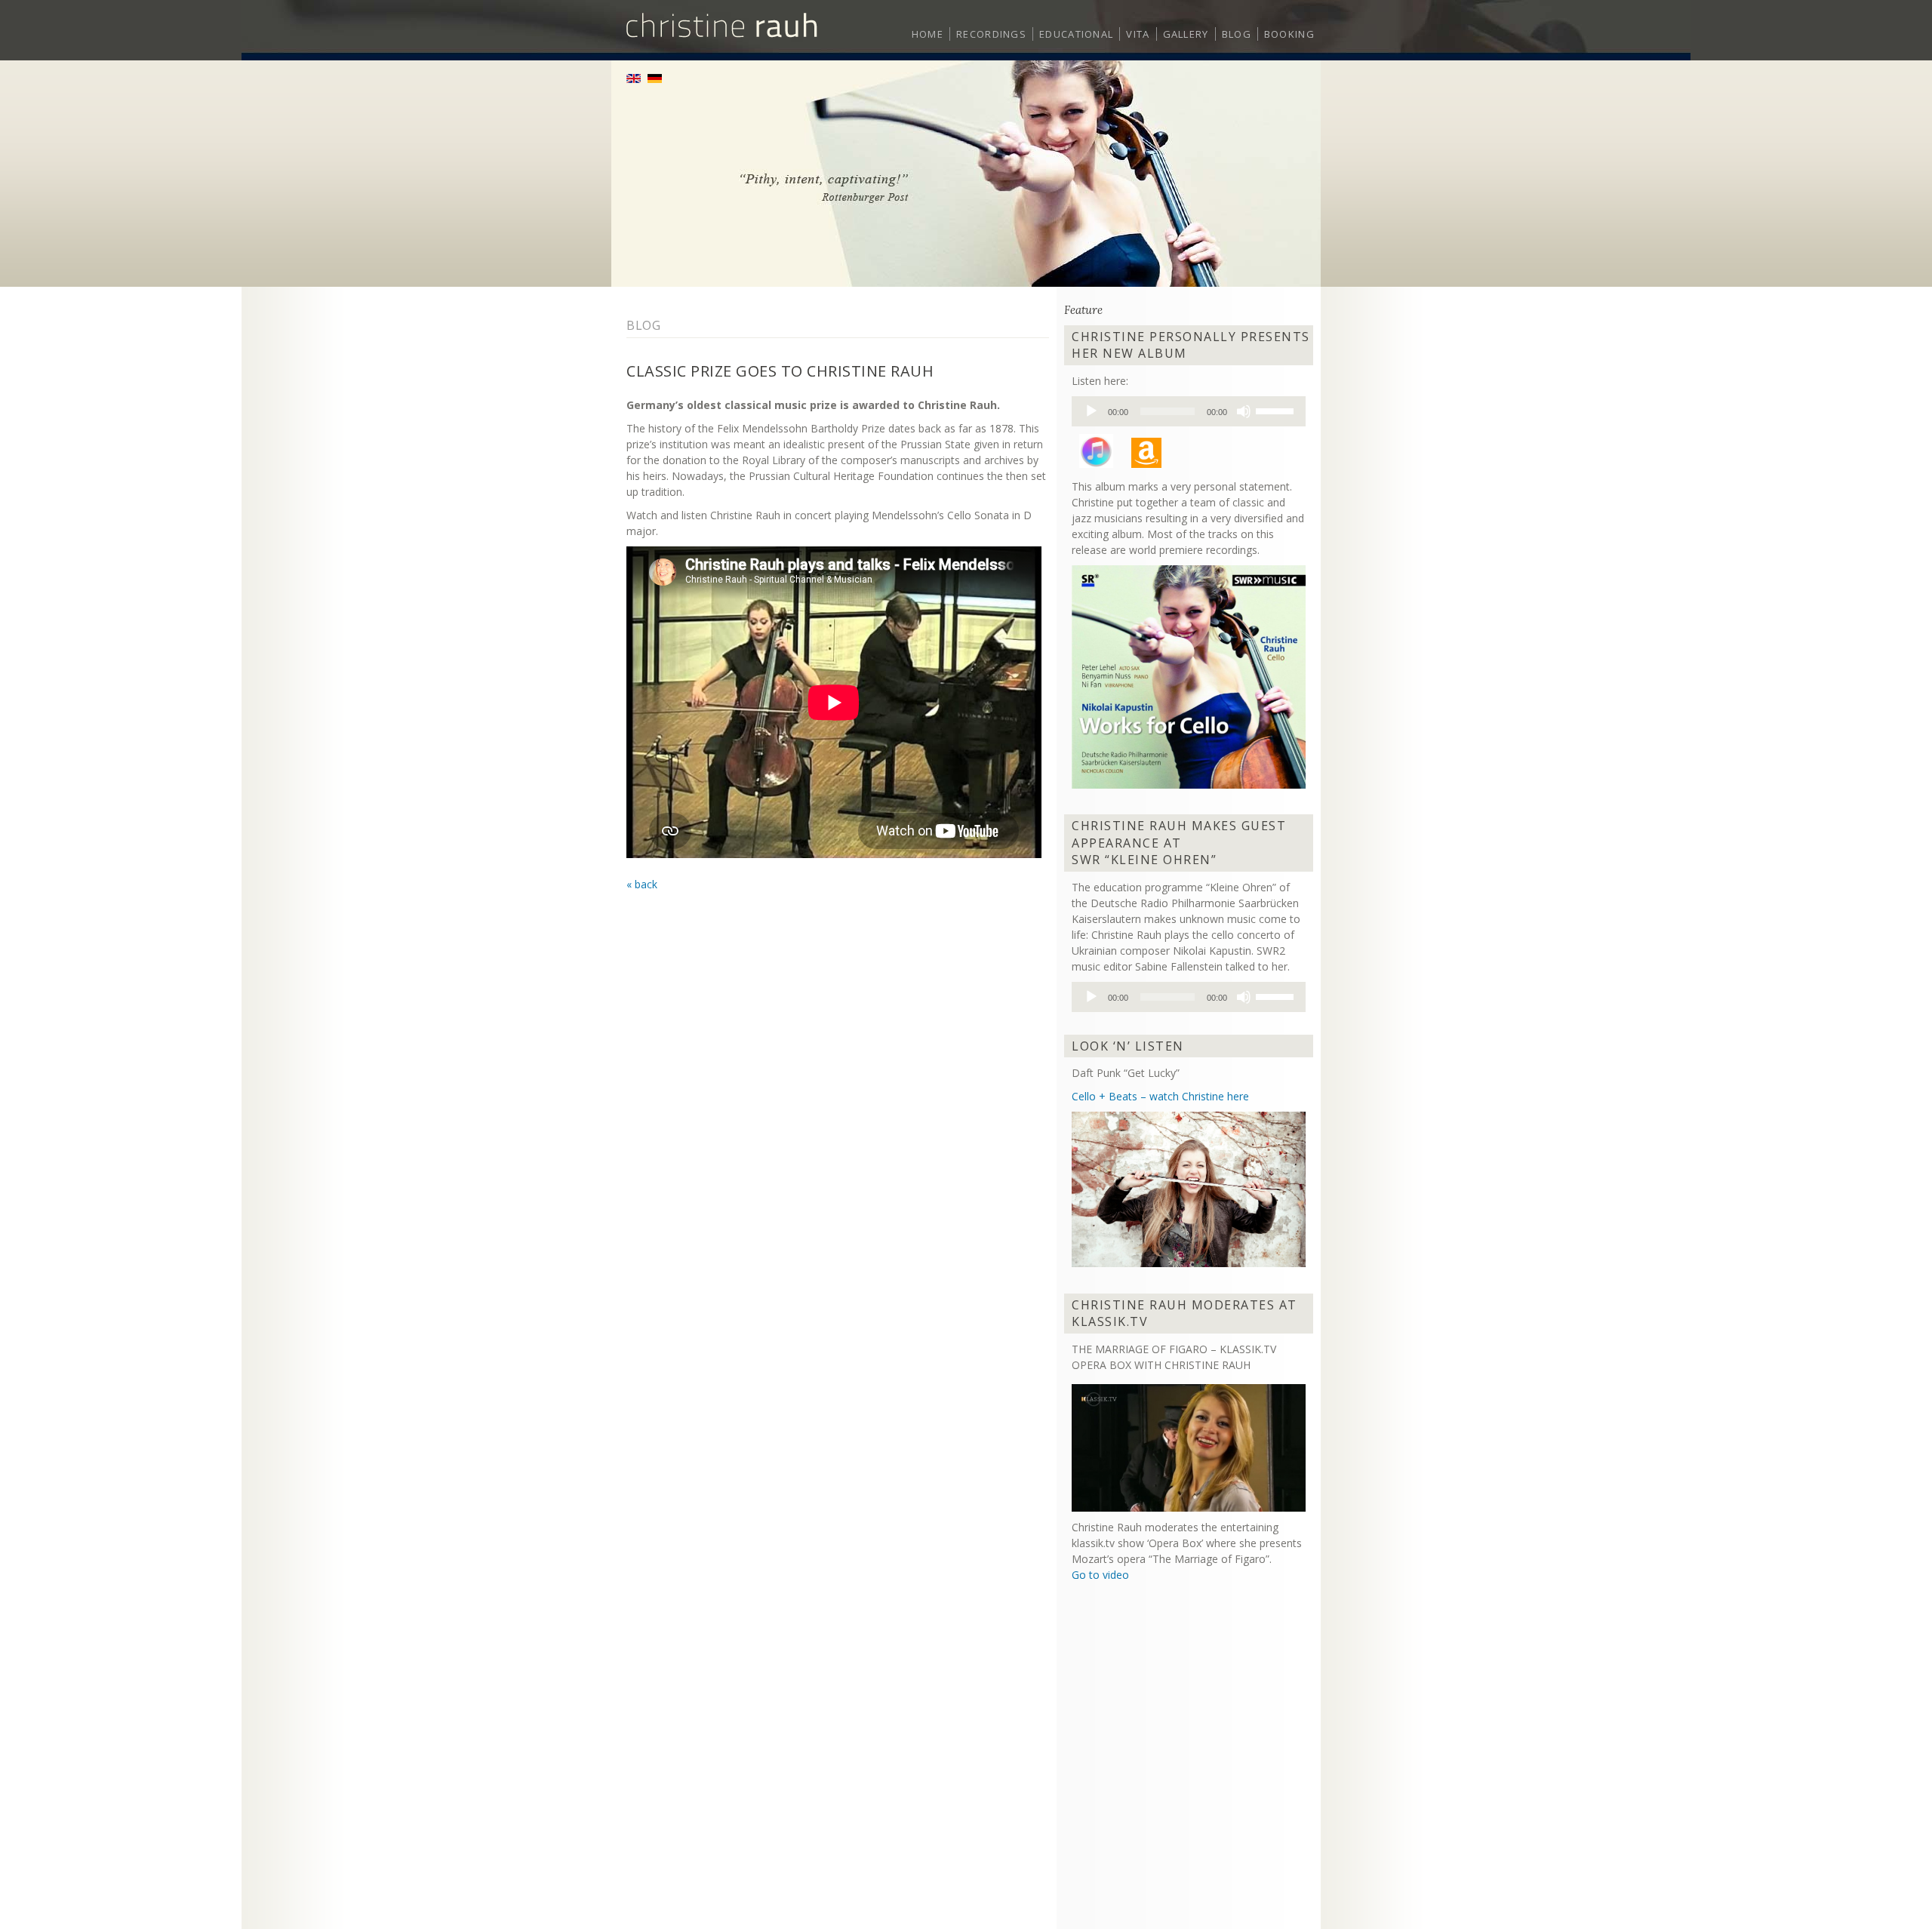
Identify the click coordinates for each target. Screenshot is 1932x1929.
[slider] (1277, 410)
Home (928, 34)
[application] (1189, 411)
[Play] (1091, 411)
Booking (1289, 34)
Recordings (991, 34)
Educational (1076, 34)
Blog (1237, 34)
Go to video (1100, 1575)
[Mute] (1244, 411)
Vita (1138, 34)
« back (642, 884)
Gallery (1186, 34)
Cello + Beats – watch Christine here (1160, 1096)
